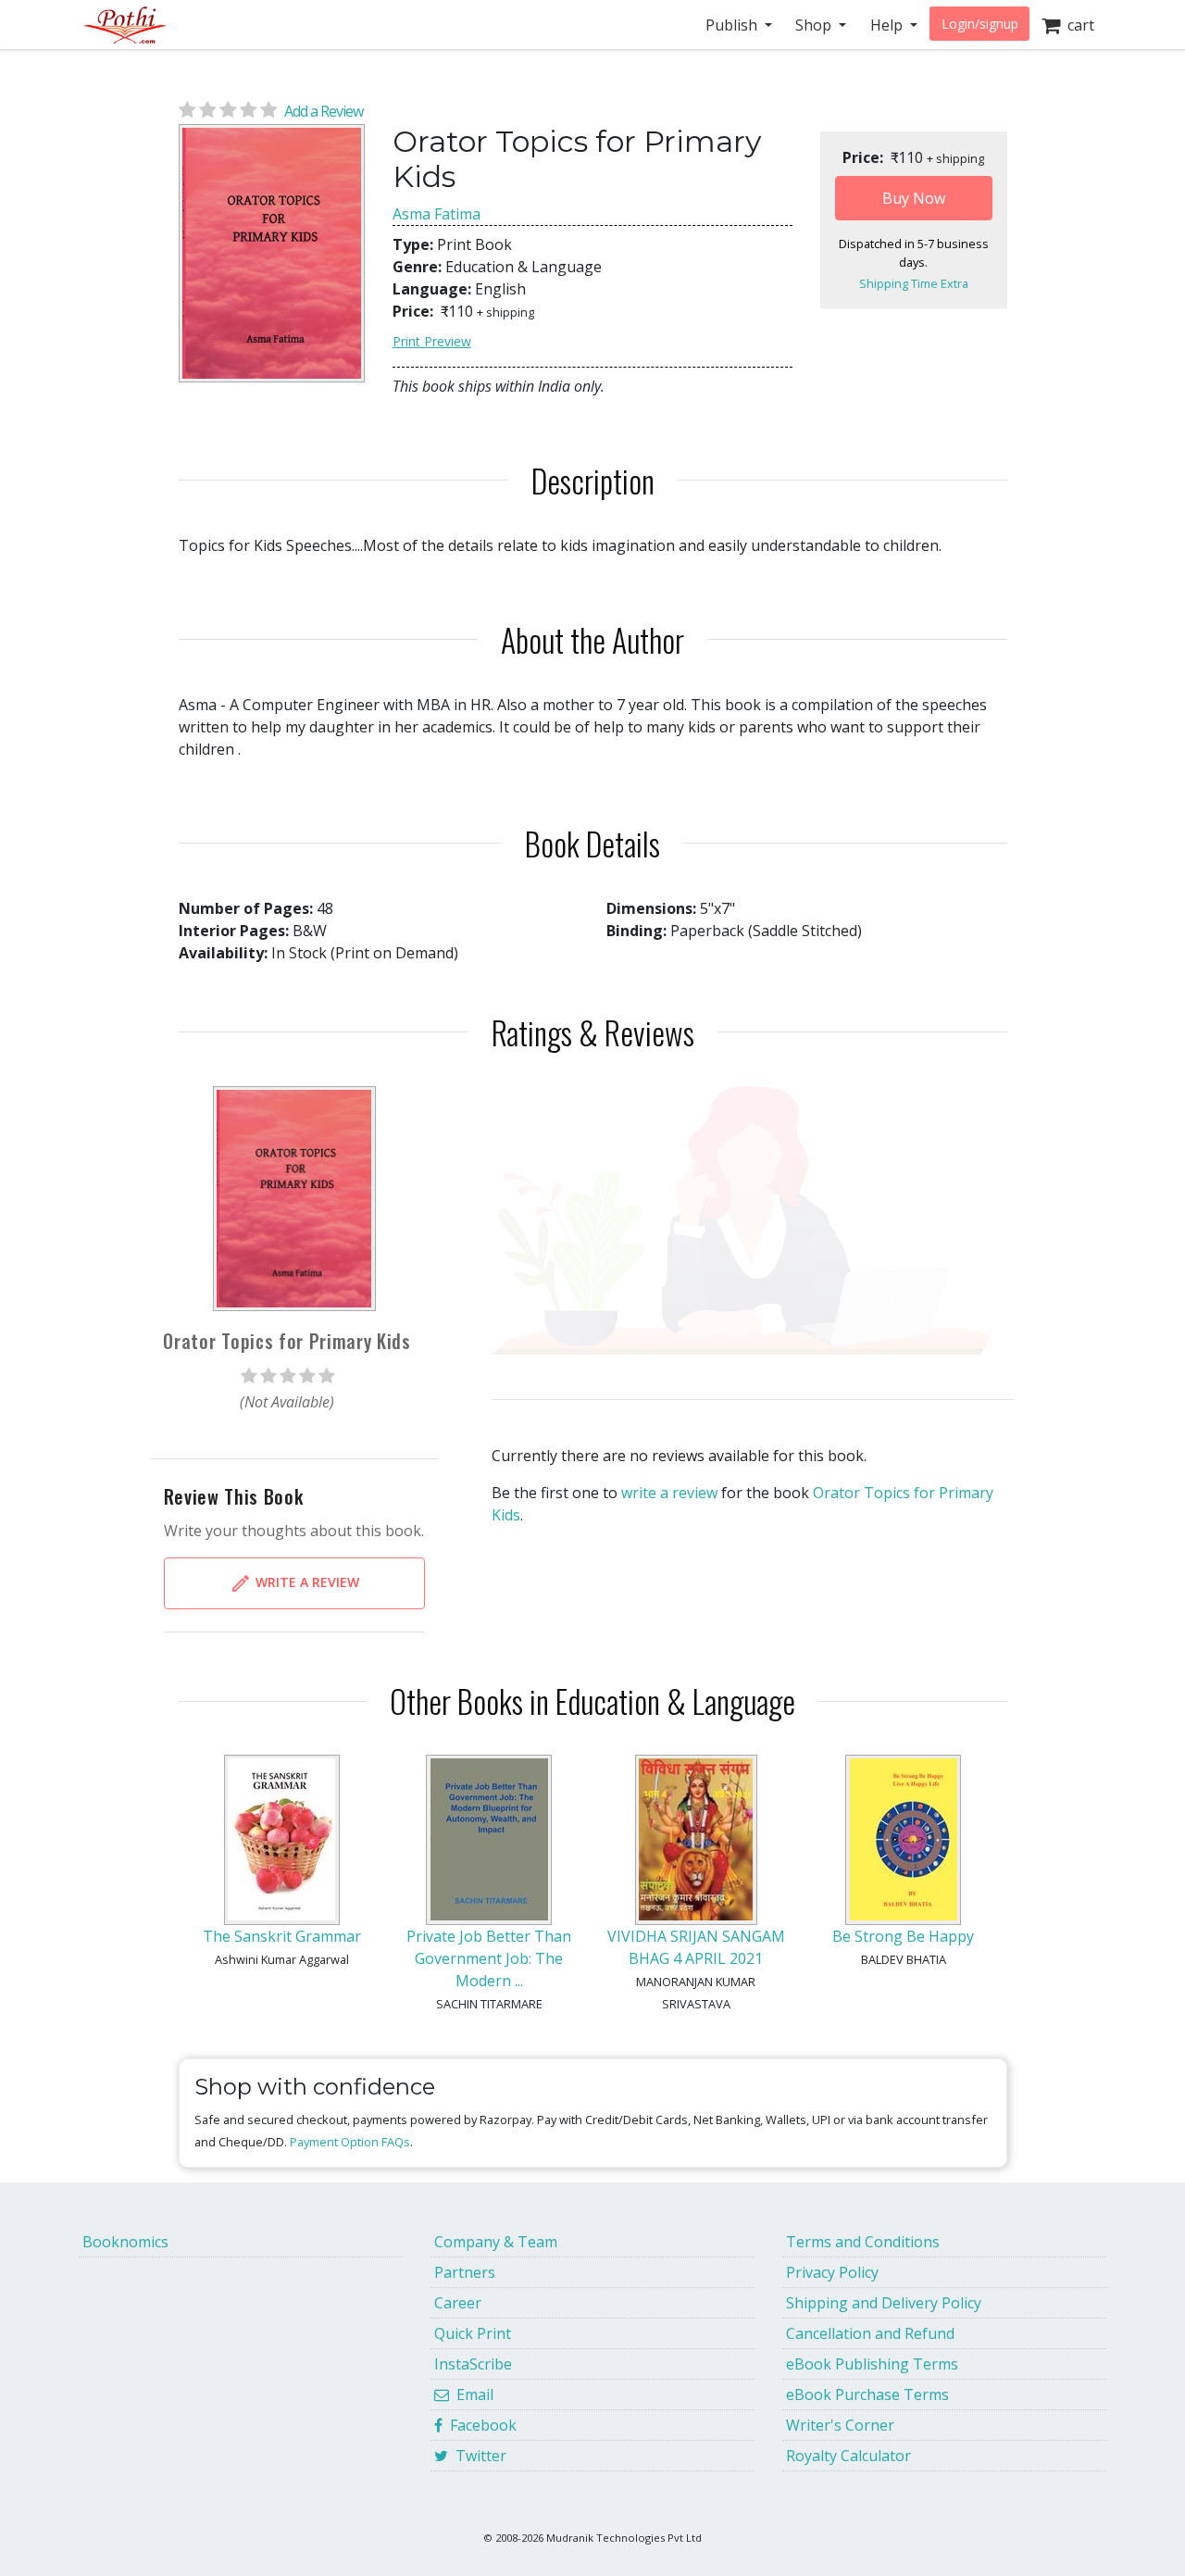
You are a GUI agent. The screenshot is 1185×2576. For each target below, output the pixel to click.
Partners (465, 2272)
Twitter (477, 2456)
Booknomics (125, 2242)
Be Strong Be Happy (903, 1936)
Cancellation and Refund (870, 2333)
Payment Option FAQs (350, 2142)
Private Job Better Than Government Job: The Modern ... (489, 1958)
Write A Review (306, 1582)
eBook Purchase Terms (867, 2395)
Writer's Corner (840, 2425)
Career (458, 2303)
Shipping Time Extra (914, 283)
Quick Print (473, 2333)
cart (1077, 25)
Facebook (480, 2425)
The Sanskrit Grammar (282, 1936)
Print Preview (432, 341)
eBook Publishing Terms (872, 2364)
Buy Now (914, 198)
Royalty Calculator (848, 2456)
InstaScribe (473, 2364)
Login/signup (980, 24)
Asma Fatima (437, 214)
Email (471, 2395)
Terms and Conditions (863, 2242)
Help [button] (888, 25)
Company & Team (496, 2242)
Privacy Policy (832, 2272)
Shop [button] (815, 25)
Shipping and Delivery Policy (884, 2303)
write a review (669, 1493)
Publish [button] (733, 25)
